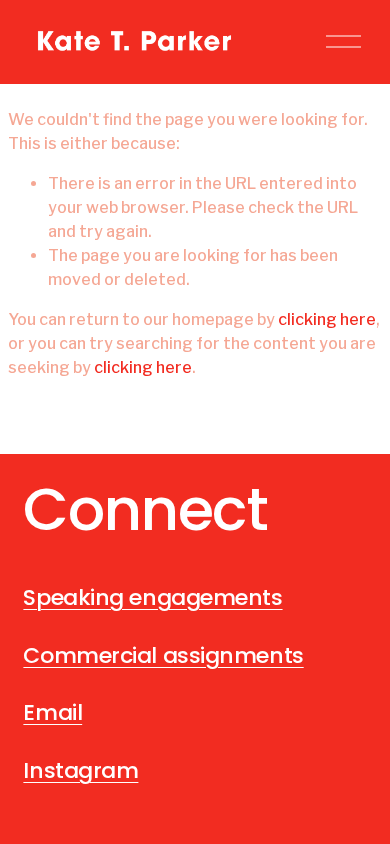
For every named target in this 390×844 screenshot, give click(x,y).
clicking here (327, 319)
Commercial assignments (163, 656)
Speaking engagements (152, 598)
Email (52, 713)
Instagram (80, 771)
